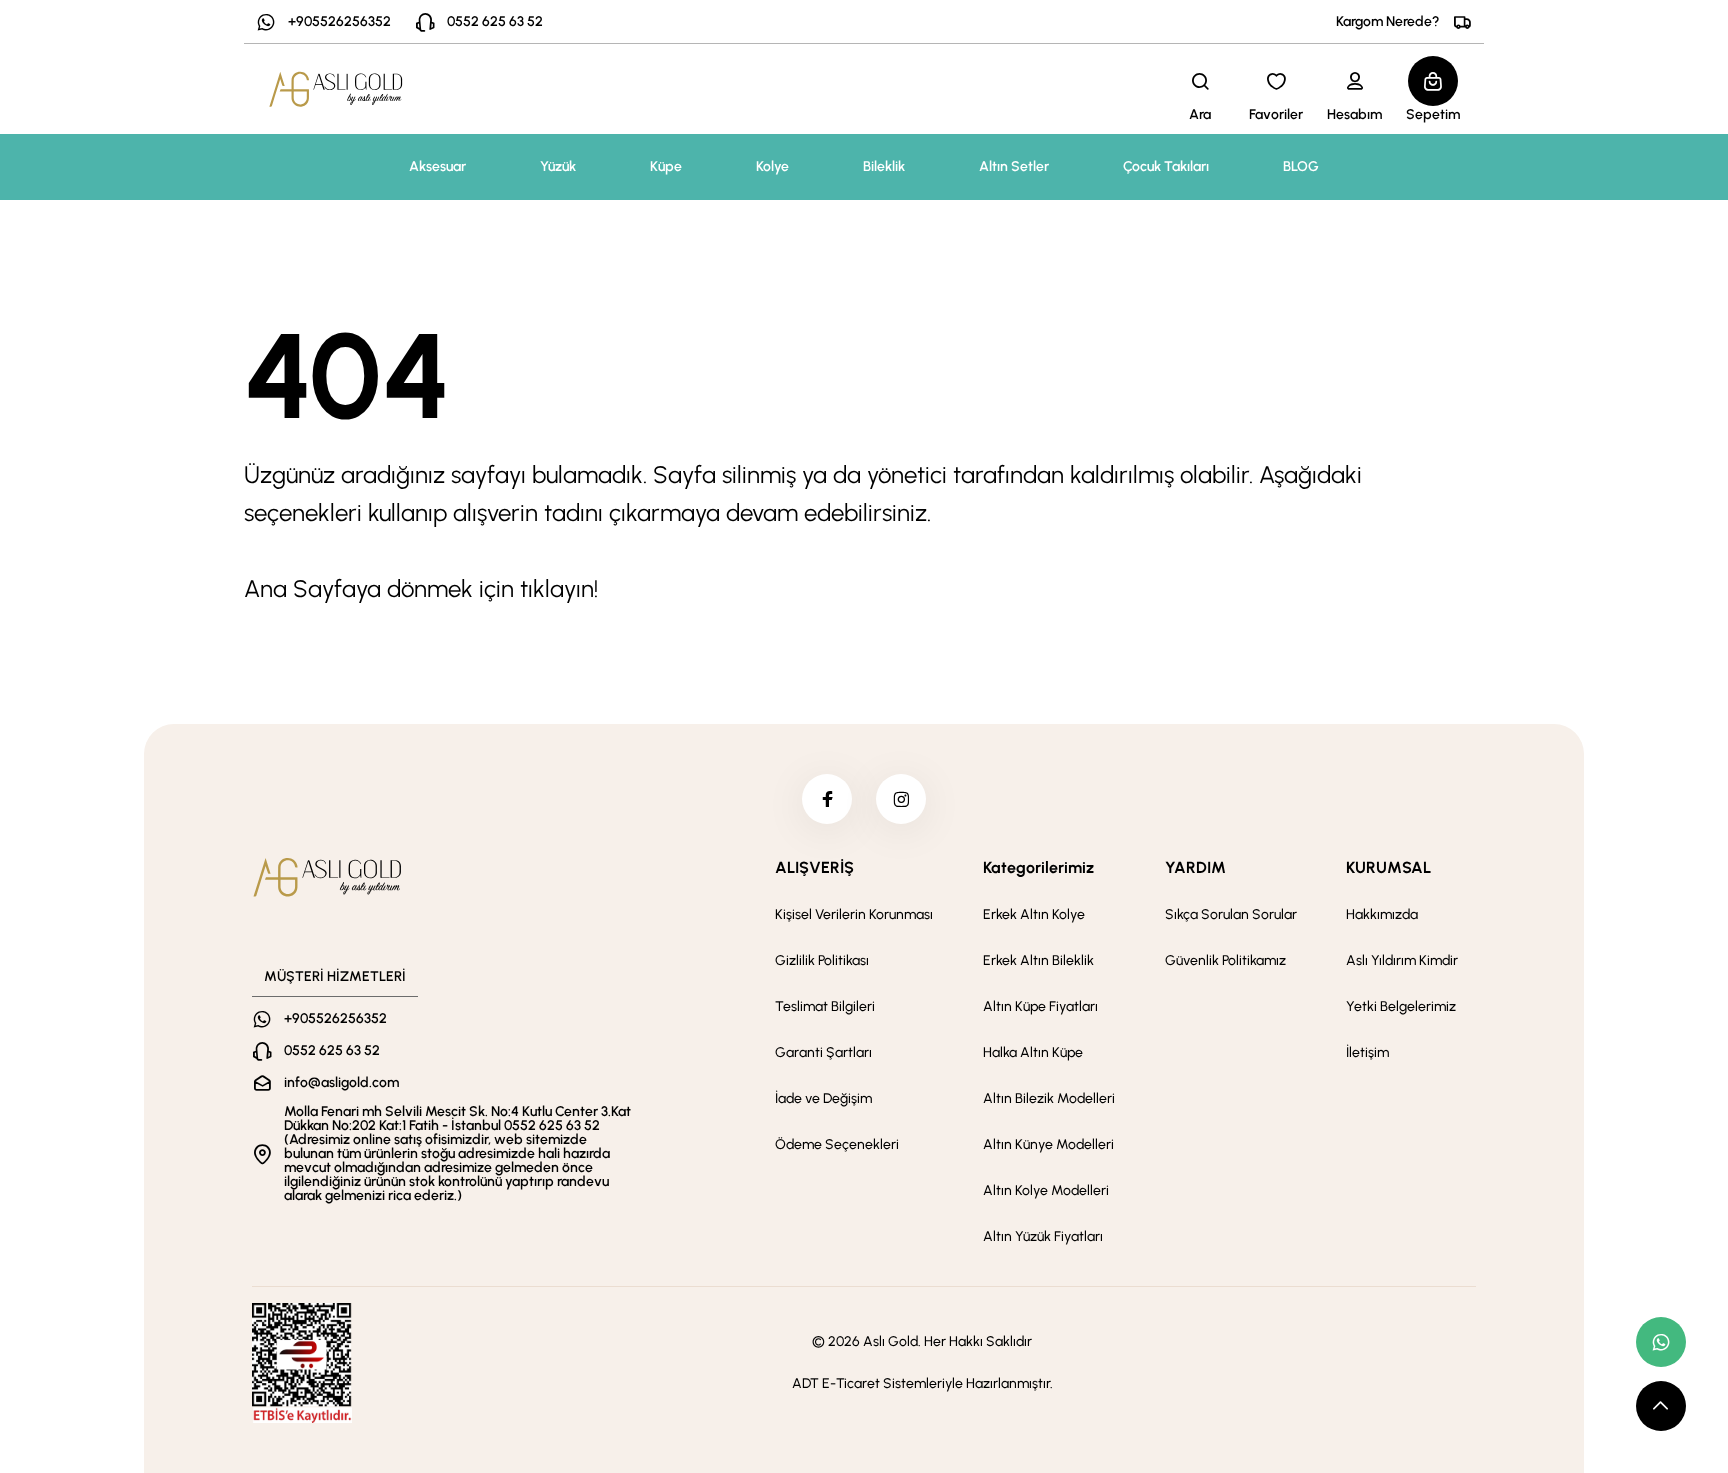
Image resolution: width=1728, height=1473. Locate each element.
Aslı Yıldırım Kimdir (1402, 960)
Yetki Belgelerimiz (1401, 1006)
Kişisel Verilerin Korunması (854, 914)
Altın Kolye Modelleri (1046, 1190)
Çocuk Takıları (1166, 166)
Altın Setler (1014, 166)
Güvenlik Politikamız (1225, 960)
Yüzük (558, 166)
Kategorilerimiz (1038, 867)
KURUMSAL (1388, 867)
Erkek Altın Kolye (1034, 914)
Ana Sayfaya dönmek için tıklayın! (421, 588)
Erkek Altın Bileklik (1038, 960)
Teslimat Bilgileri (825, 1006)
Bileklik (884, 166)
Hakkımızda (1382, 914)
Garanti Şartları (823, 1052)
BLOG (1301, 166)
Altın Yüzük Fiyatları (1043, 1236)
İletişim (1367, 1052)
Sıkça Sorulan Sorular (1231, 914)
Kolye (772, 166)
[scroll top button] (1661, 1406)
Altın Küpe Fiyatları (1040, 1006)
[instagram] (901, 799)
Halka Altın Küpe (1033, 1052)
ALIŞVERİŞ (814, 867)
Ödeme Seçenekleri (837, 1144)
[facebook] (827, 799)
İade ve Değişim (823, 1098)
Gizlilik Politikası (822, 960)
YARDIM (1195, 867)
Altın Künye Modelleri (1048, 1144)
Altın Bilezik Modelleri (1049, 1098)
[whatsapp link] (1661, 1342)
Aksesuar (437, 166)
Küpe (666, 166)
